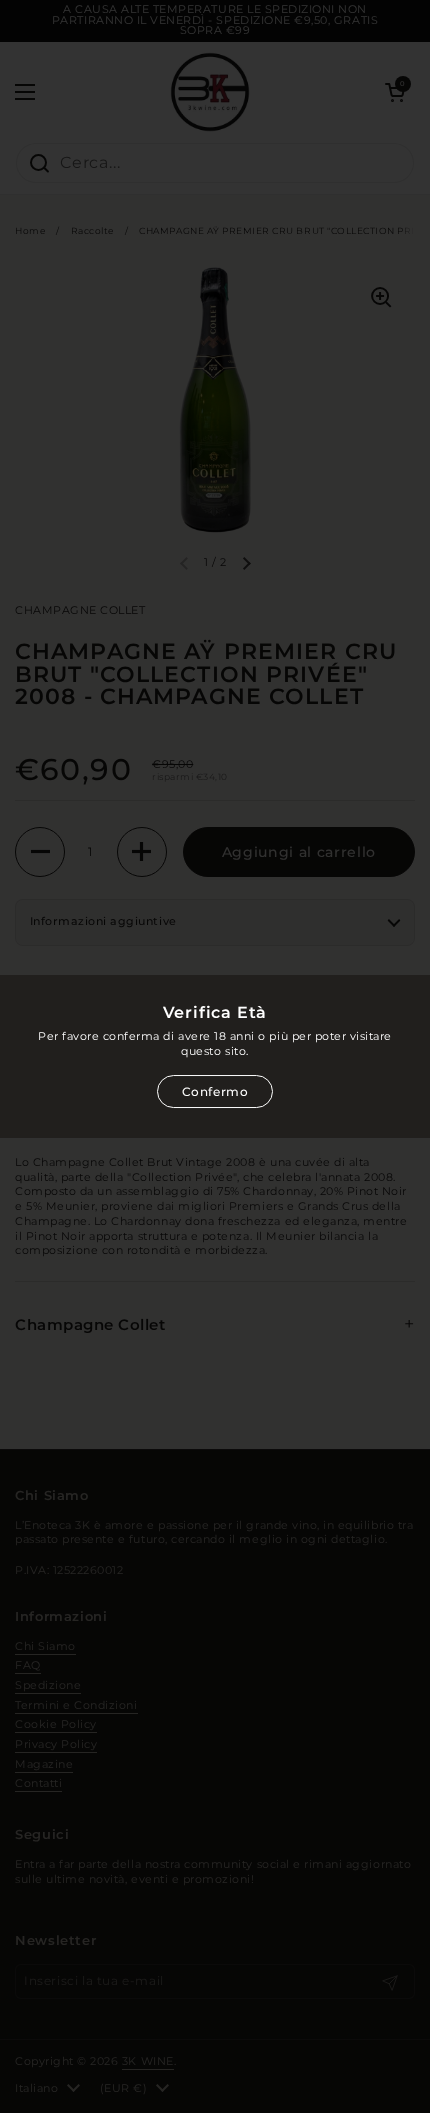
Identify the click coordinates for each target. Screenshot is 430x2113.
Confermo (215, 1091)
